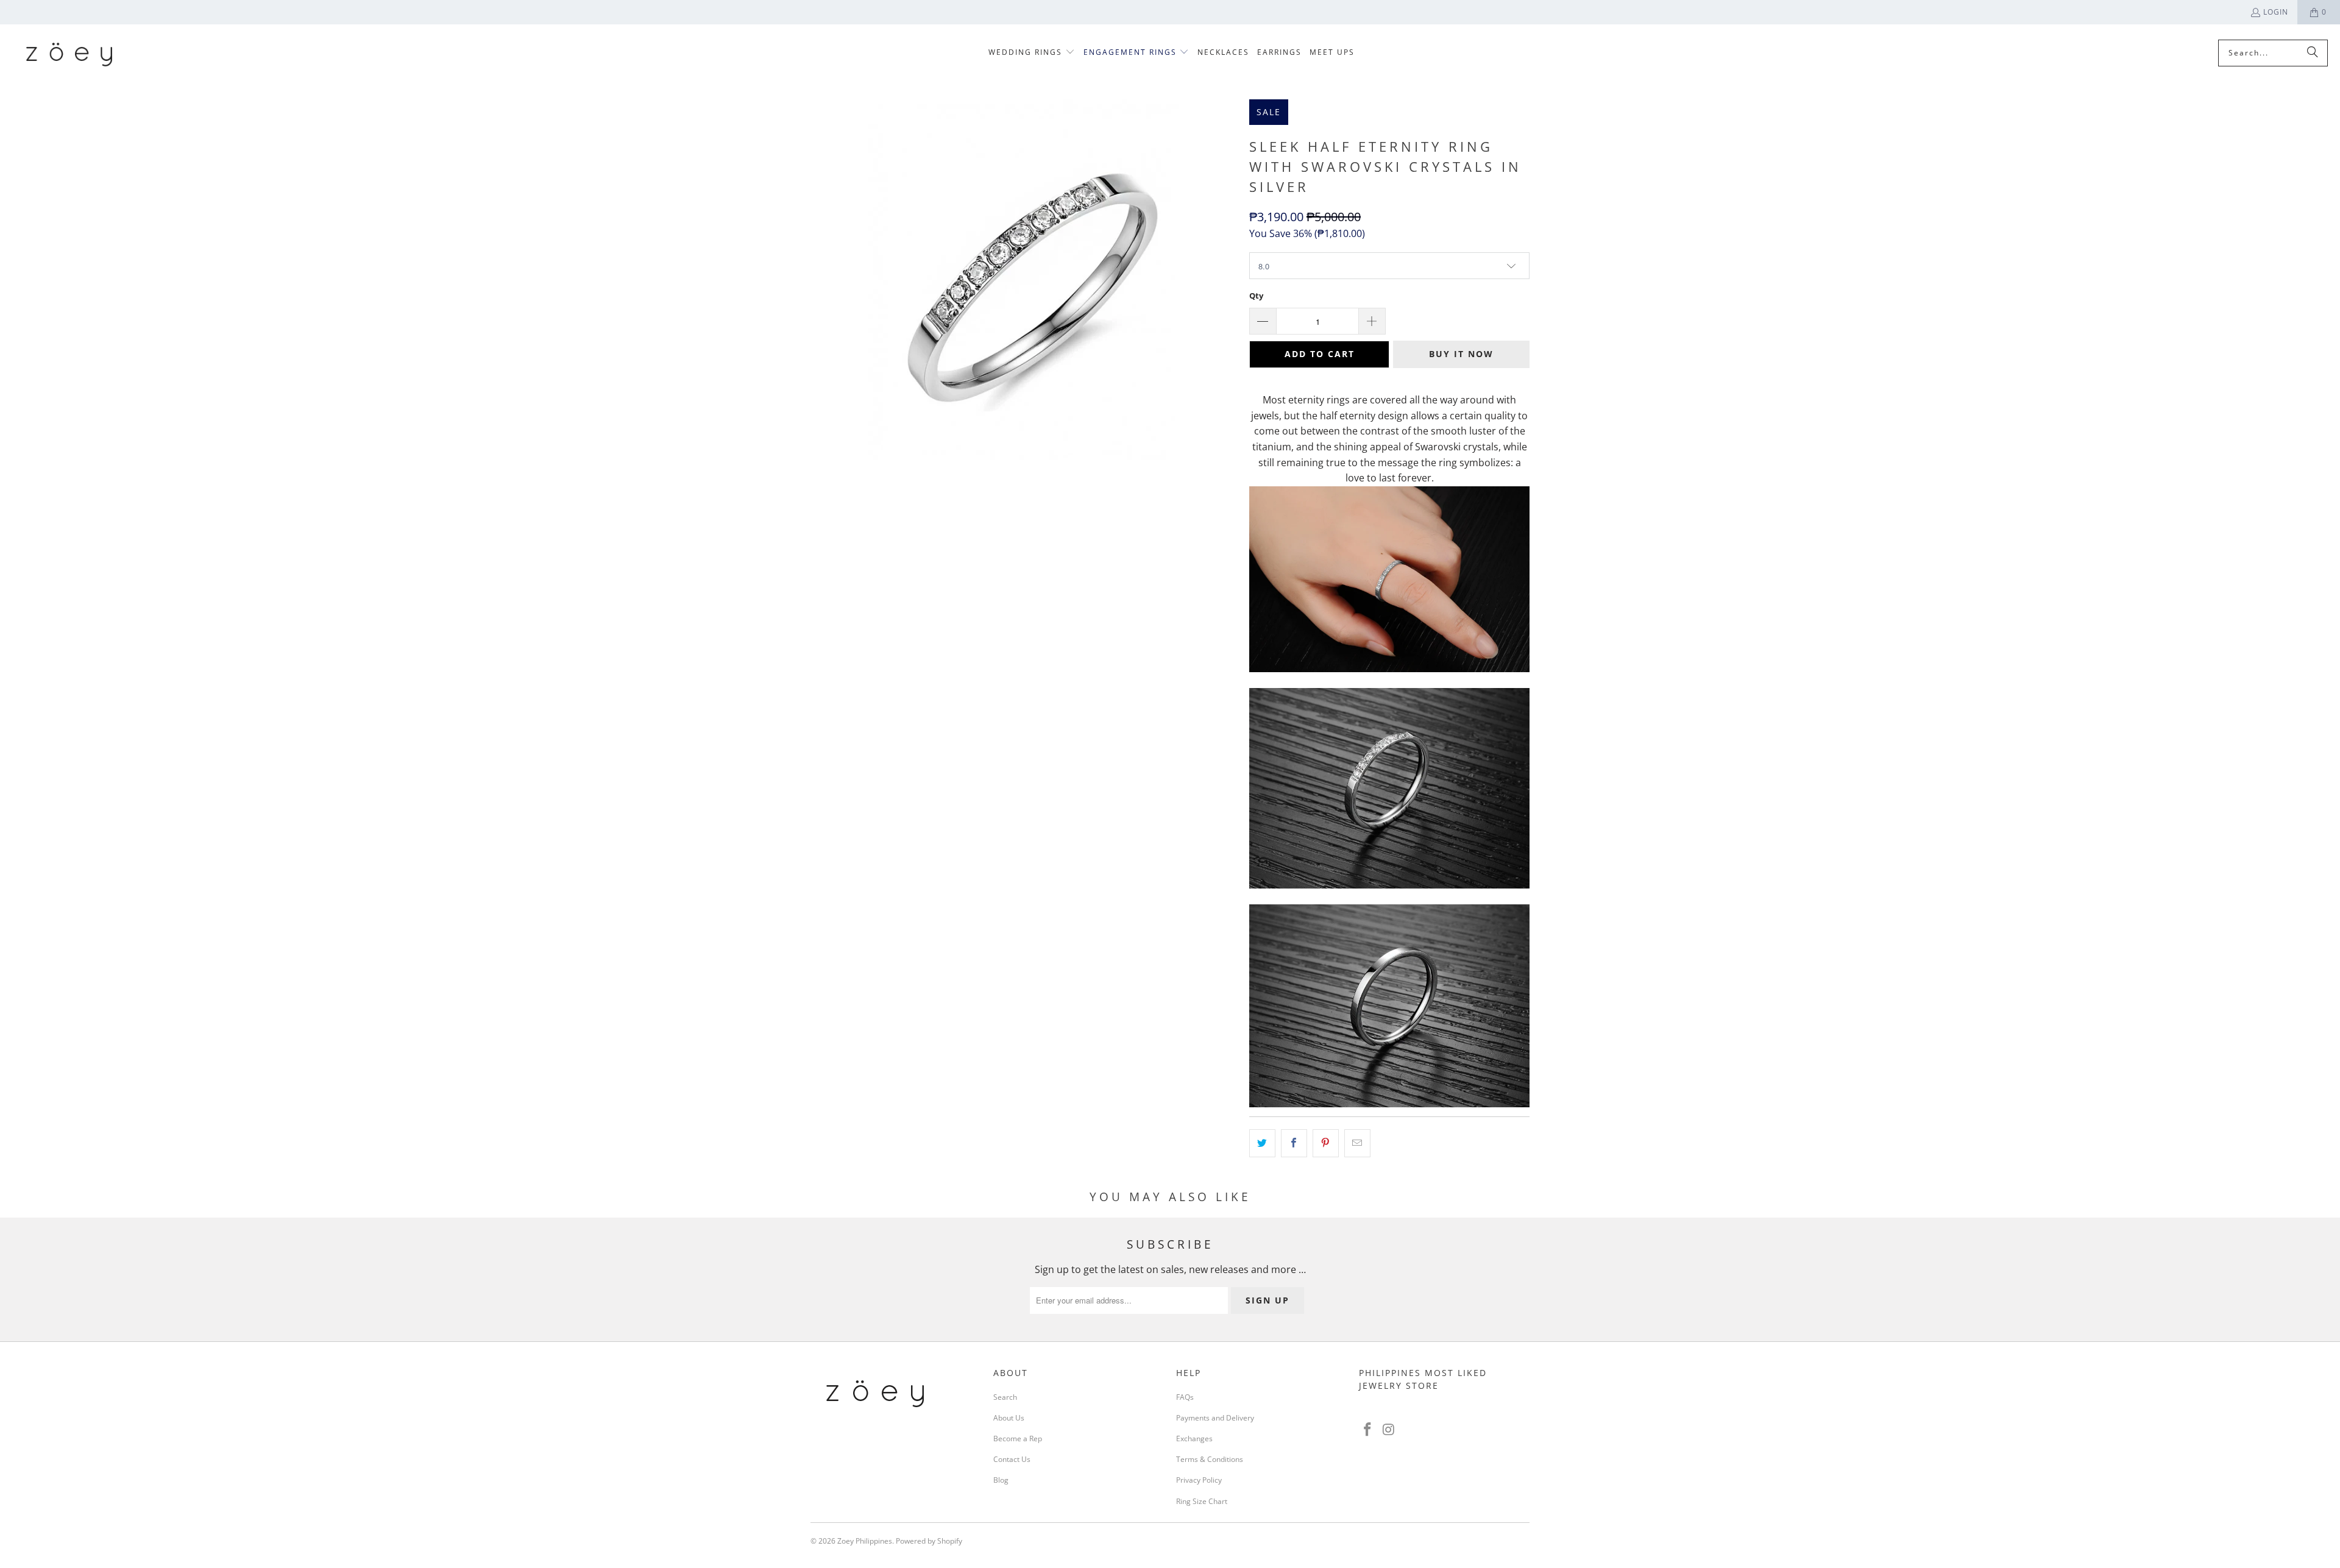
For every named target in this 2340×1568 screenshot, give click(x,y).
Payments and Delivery (1215, 1418)
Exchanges (1194, 1439)
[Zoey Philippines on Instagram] (1389, 1430)
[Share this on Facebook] (1294, 1143)
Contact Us (1012, 1459)
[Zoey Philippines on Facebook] (1368, 1430)
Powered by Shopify (929, 1541)
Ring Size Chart (1202, 1501)
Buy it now (1461, 354)
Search (1005, 1397)
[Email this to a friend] (1357, 1143)
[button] (1032, 53)
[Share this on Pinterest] (1326, 1143)
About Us (1009, 1418)
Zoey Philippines (865, 1541)
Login (2276, 12)
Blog (1001, 1480)
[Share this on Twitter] (1262, 1143)
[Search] (2313, 53)
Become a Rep (1018, 1439)
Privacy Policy (1199, 1480)
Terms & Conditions (1210, 1459)
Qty (1256, 296)
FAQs (1185, 1397)
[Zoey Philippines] (69, 53)
